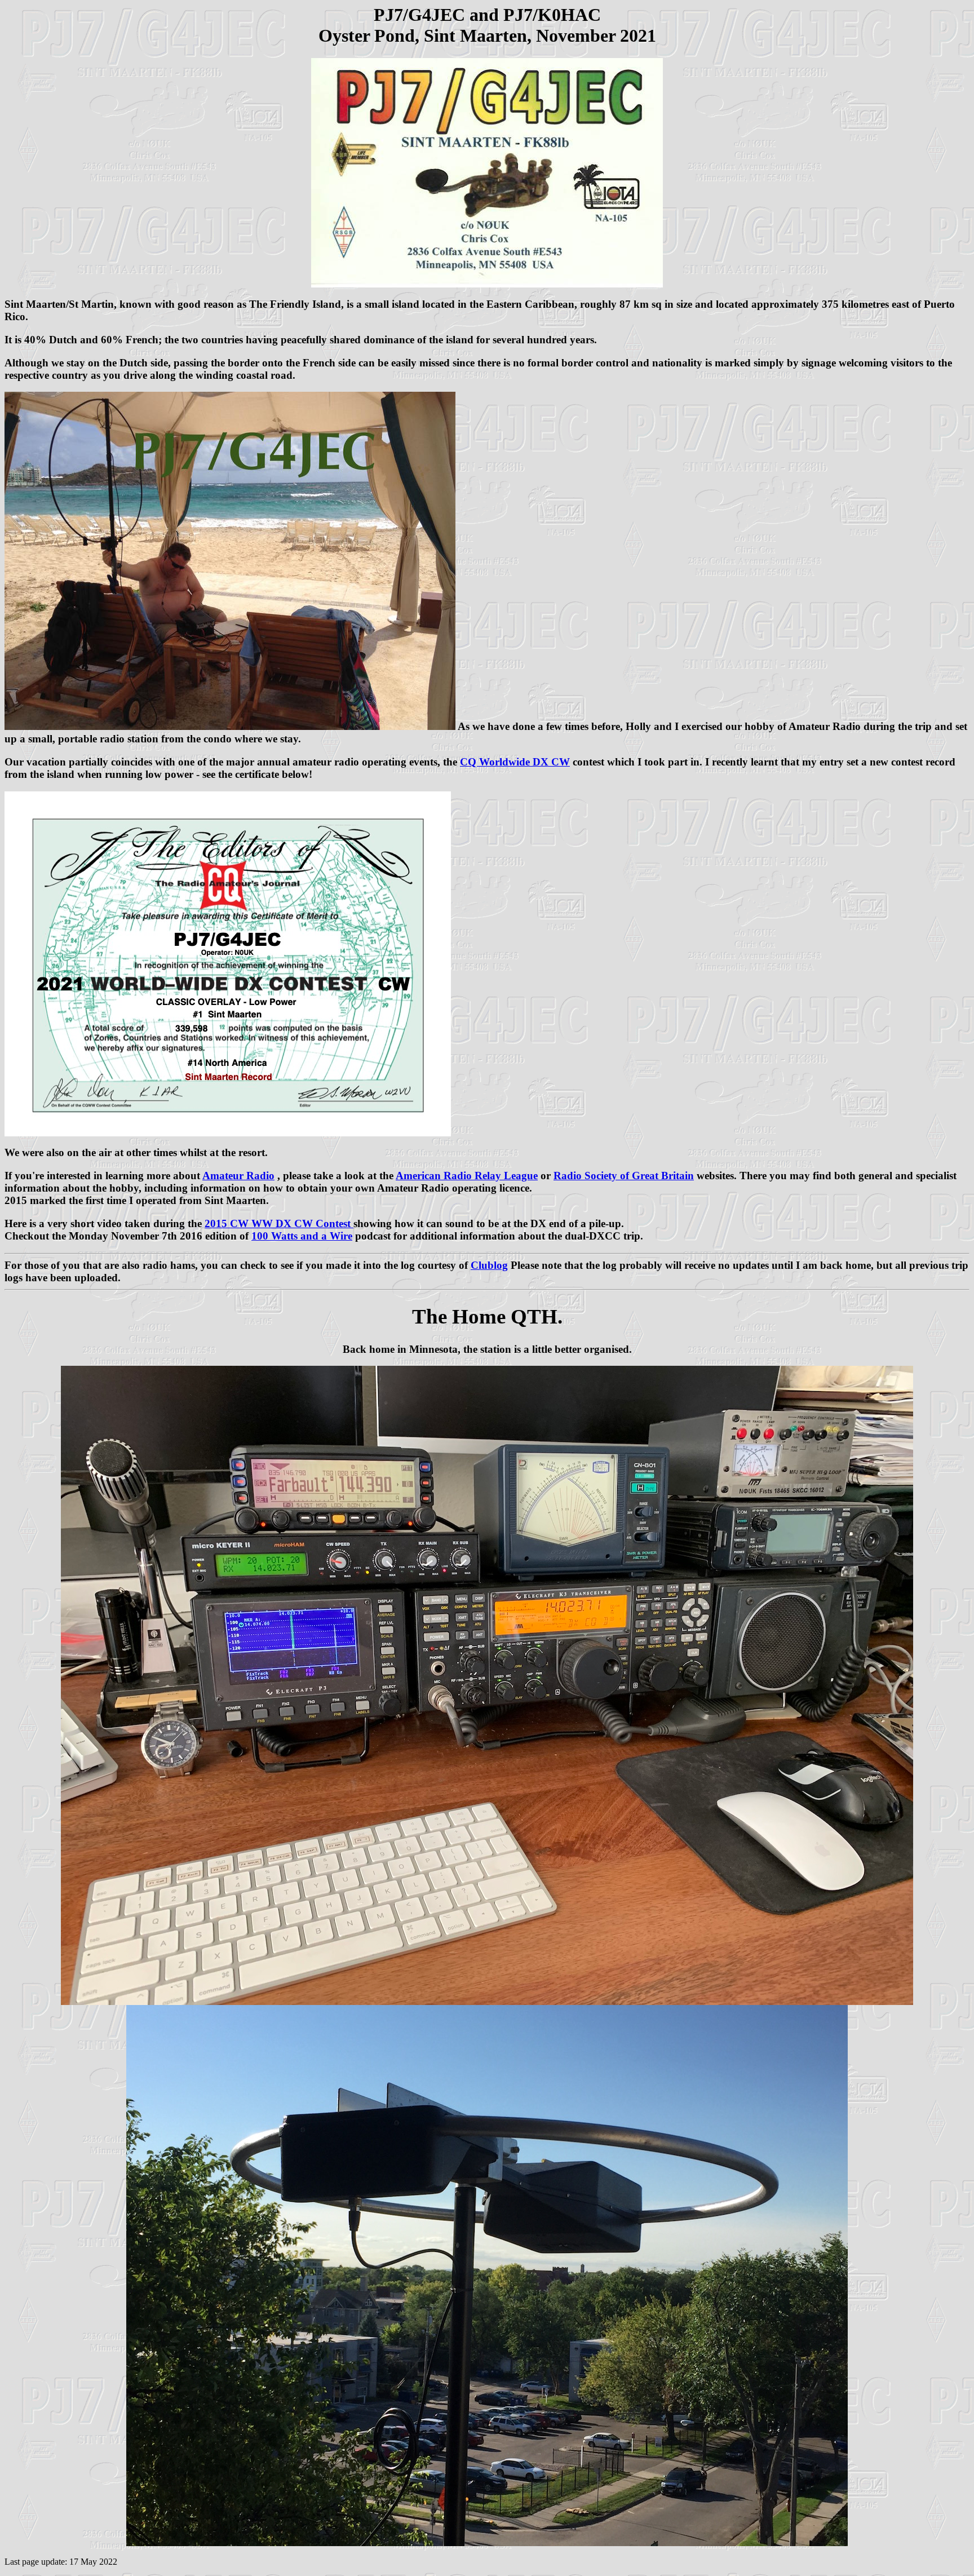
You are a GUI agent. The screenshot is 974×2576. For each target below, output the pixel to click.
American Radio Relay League (467, 1176)
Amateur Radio (238, 1176)
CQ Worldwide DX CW (515, 762)
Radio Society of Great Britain (624, 1176)
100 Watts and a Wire (302, 1236)
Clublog (489, 1265)
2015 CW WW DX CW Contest (279, 1223)
